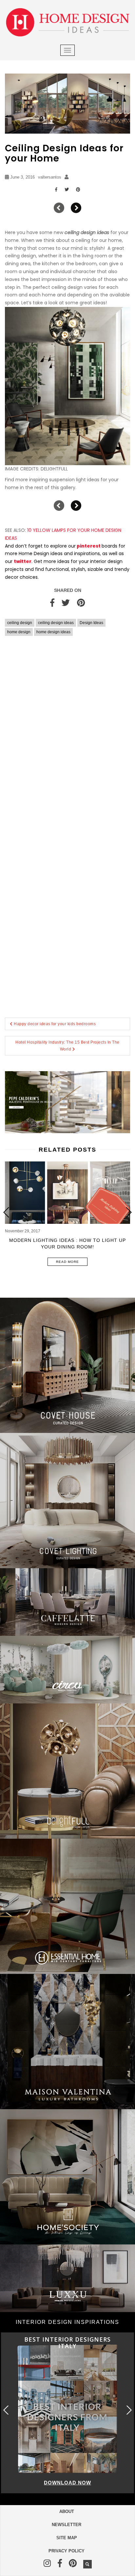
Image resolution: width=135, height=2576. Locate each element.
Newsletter (67, 2525)
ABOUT (67, 2511)
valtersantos (50, 177)
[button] (128, 1212)
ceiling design (20, 623)
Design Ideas (91, 623)
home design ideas (53, 632)
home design (19, 632)
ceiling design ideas (56, 623)
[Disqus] (67, 737)
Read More (67, 1262)
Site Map (67, 2538)
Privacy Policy (67, 2551)
